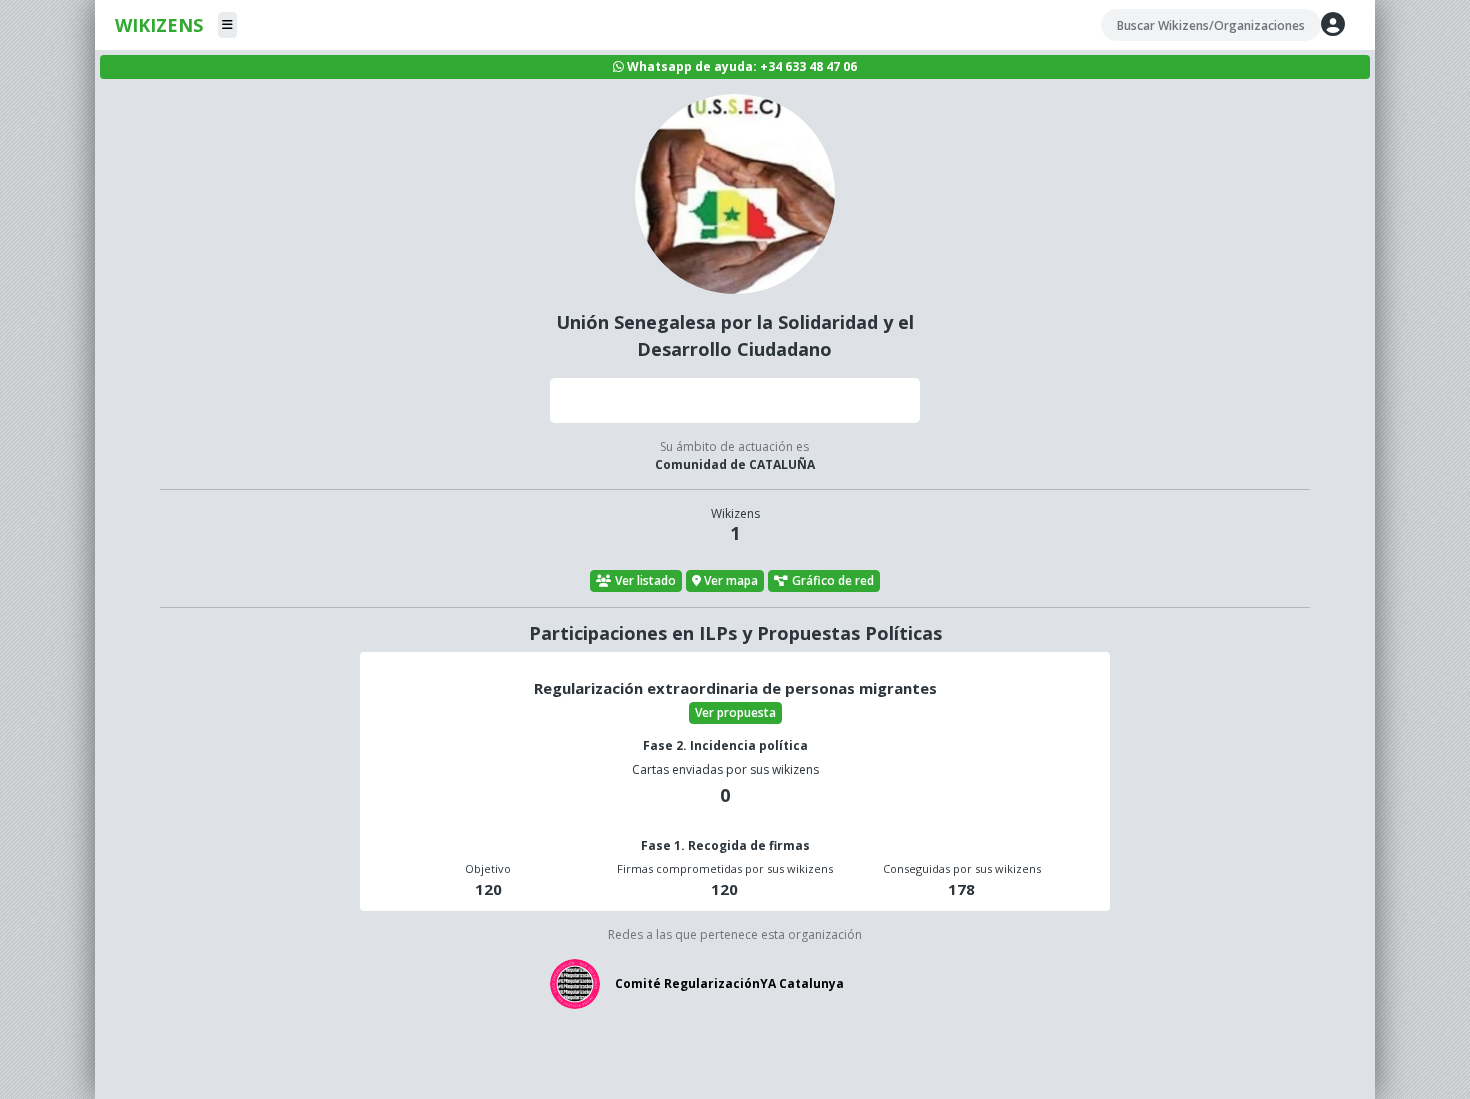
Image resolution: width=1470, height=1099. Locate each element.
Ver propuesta (735, 712)
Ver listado (645, 580)
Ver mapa (731, 580)
